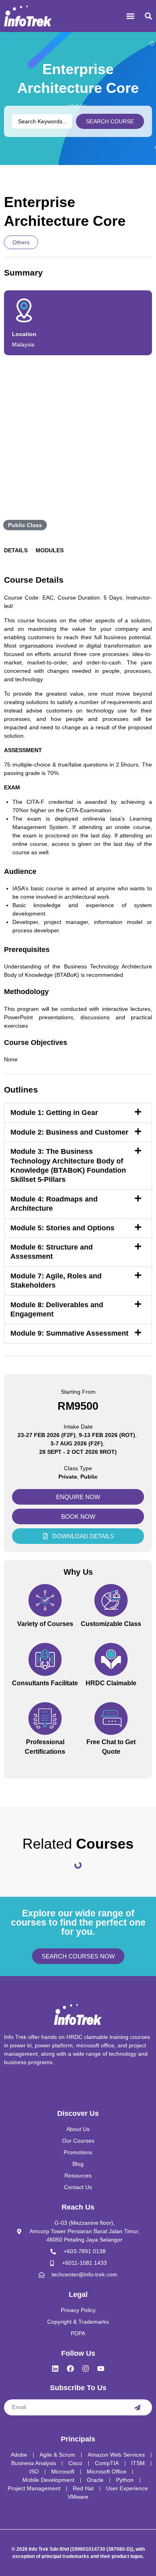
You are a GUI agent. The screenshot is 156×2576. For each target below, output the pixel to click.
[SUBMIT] (137, 2407)
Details (16, 550)
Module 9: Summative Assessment (69, 1333)
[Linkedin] (55, 2369)
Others (21, 242)
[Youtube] (101, 2369)
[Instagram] (86, 2369)
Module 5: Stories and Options (62, 1228)
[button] (130, 16)
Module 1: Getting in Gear (54, 1113)
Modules (50, 550)
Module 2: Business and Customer (69, 1132)
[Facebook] (70, 2369)
